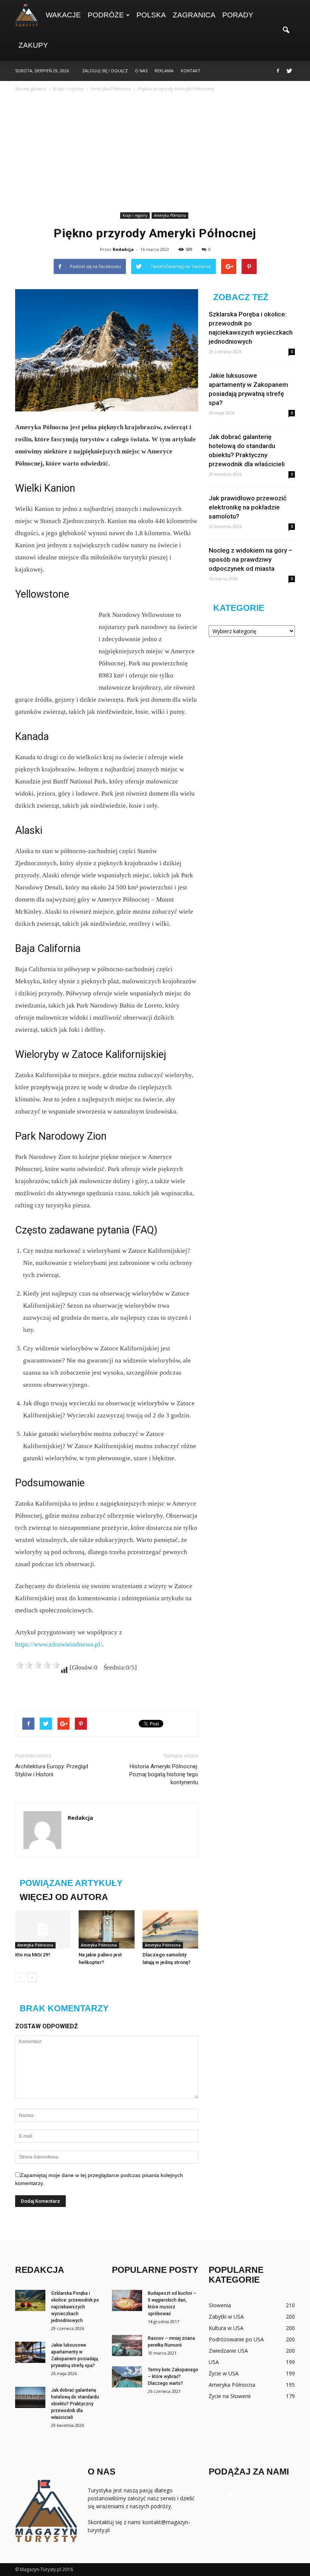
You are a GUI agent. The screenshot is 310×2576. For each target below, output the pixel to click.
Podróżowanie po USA (236, 2339)
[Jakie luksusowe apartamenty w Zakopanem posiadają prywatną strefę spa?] (30, 2352)
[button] (286, 30)
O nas (141, 71)
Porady (238, 15)
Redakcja (123, 249)
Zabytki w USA (226, 2317)
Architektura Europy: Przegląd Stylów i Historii (52, 1770)
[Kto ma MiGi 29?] (43, 1929)
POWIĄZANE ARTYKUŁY (71, 1883)
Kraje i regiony (135, 215)
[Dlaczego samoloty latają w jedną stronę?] (170, 1929)
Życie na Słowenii (230, 2396)
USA (214, 2362)
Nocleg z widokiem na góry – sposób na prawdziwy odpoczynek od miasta (250, 559)
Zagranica (194, 15)
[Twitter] (289, 71)
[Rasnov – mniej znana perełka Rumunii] (127, 2345)
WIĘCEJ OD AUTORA (64, 1897)
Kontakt (191, 71)
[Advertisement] (155, 153)
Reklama (164, 71)
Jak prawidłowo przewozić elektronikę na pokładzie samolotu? (248, 507)
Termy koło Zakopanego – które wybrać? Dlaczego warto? (173, 2377)
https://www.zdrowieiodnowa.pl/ (59, 1644)
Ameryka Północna (170, 215)
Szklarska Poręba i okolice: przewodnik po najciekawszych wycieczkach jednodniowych (75, 2307)
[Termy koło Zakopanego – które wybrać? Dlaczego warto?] (127, 2377)
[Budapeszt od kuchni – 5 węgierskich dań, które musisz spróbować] (127, 2300)
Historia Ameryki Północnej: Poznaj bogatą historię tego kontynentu (164, 1774)
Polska (151, 15)
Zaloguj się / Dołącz (105, 71)
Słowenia (220, 2305)
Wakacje (63, 15)
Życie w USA (224, 2373)
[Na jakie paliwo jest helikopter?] (106, 1929)
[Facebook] (278, 71)
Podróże (106, 15)
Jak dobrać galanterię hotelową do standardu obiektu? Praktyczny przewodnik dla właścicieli (75, 2404)
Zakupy (33, 45)
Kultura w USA (226, 2328)
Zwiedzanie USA (228, 2351)
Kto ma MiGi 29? (33, 1955)
